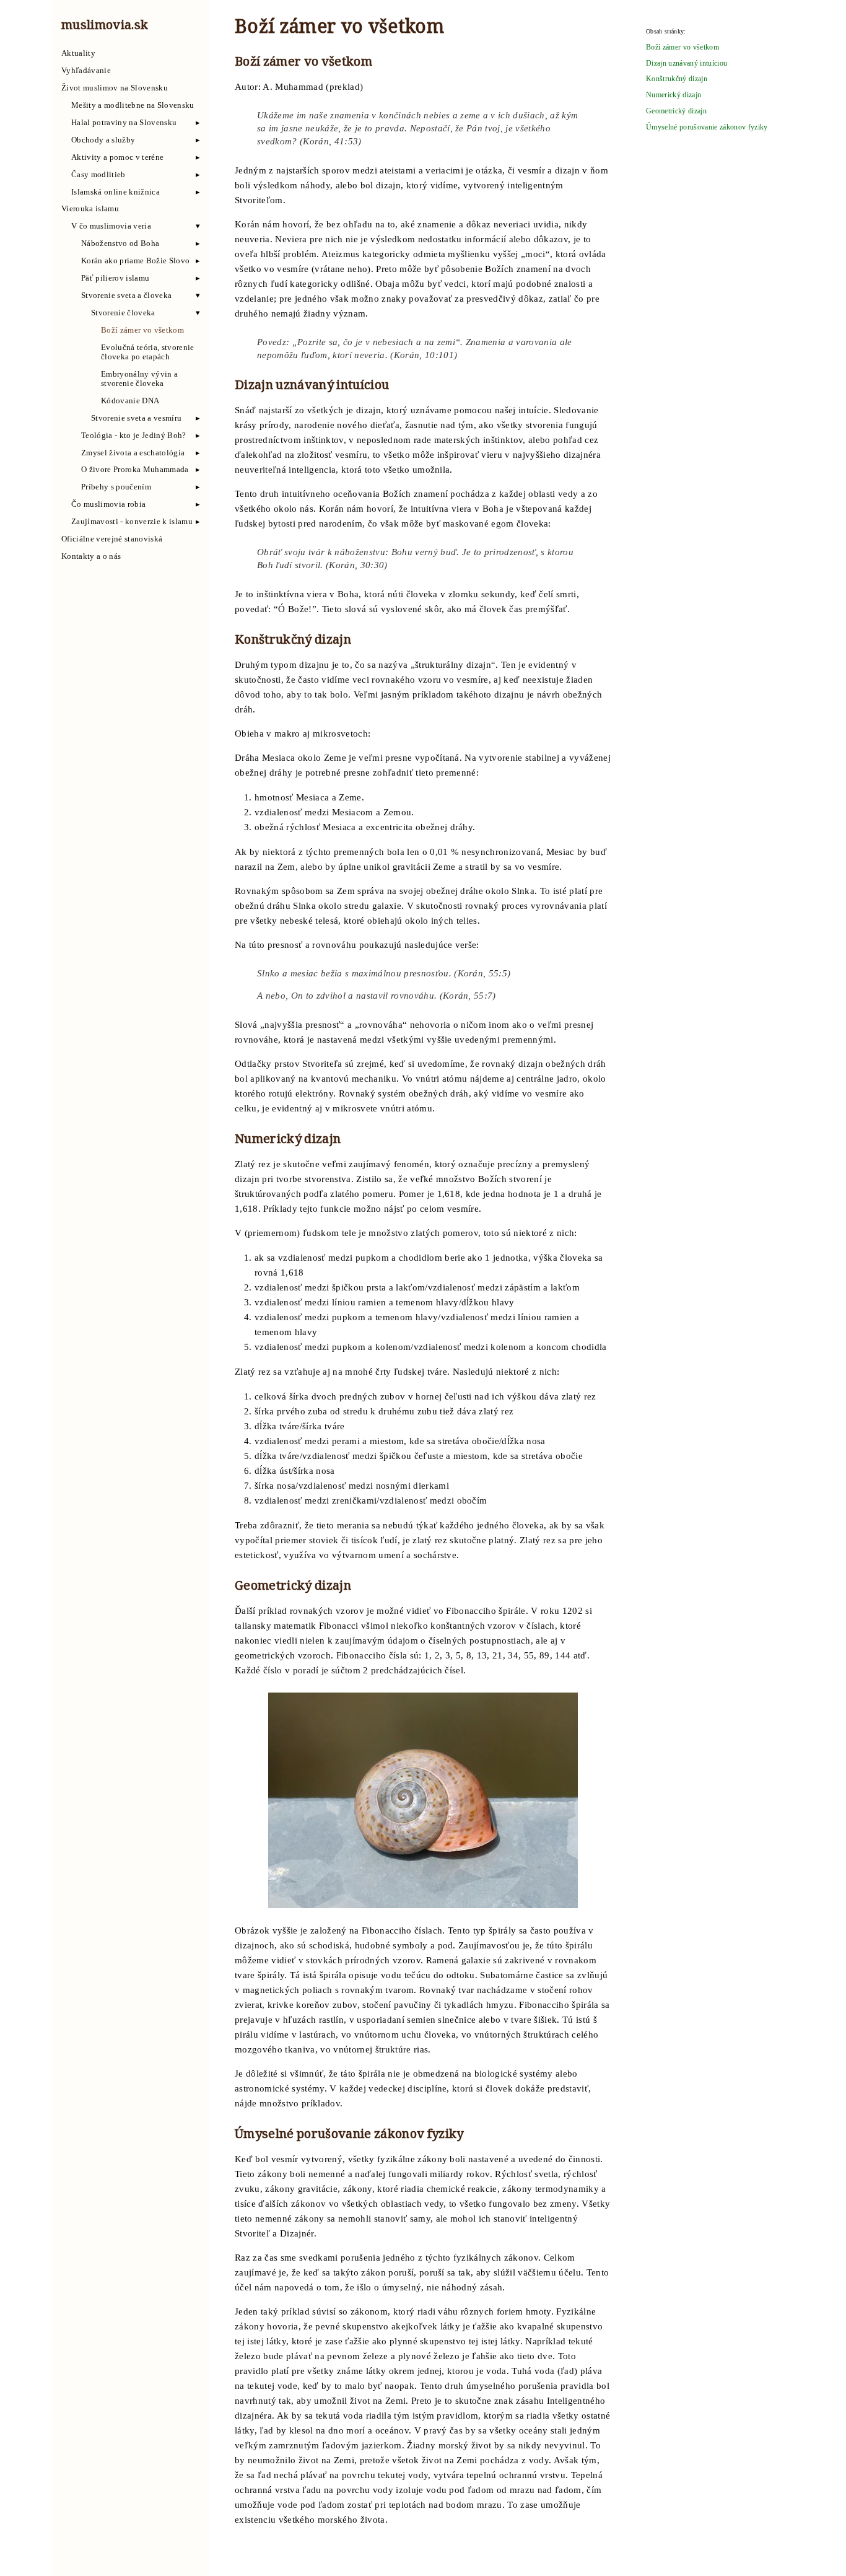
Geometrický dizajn (676, 111)
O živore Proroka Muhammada (135, 470)
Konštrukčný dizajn (677, 79)
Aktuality (78, 53)
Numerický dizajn (674, 95)
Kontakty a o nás (91, 556)
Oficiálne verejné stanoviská (112, 539)
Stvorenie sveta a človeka (126, 296)
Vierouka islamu (90, 209)
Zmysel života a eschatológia (133, 453)
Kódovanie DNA (130, 401)
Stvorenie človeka (123, 313)
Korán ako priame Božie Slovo (135, 261)
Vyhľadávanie (86, 71)
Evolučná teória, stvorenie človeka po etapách (148, 352)
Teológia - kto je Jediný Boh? (134, 436)
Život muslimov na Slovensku (115, 88)
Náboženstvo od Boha (120, 243)
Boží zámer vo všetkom (142, 330)
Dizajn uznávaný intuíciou (687, 64)
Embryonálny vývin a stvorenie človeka (139, 379)
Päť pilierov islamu (115, 278)
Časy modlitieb (98, 175)
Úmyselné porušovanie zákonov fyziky (707, 127)
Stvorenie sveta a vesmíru (136, 418)
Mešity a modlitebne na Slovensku (133, 105)
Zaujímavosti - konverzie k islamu (132, 522)
